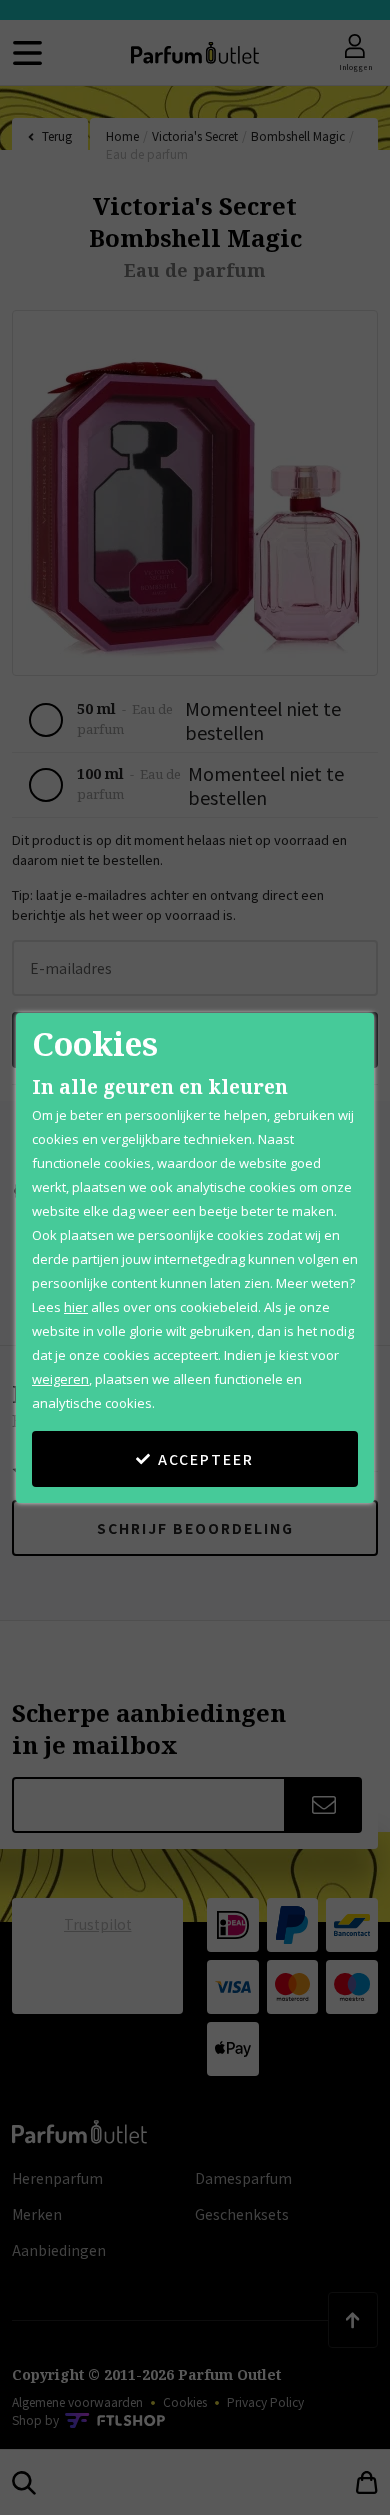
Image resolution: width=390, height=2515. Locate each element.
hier (76, 1307)
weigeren (60, 1379)
